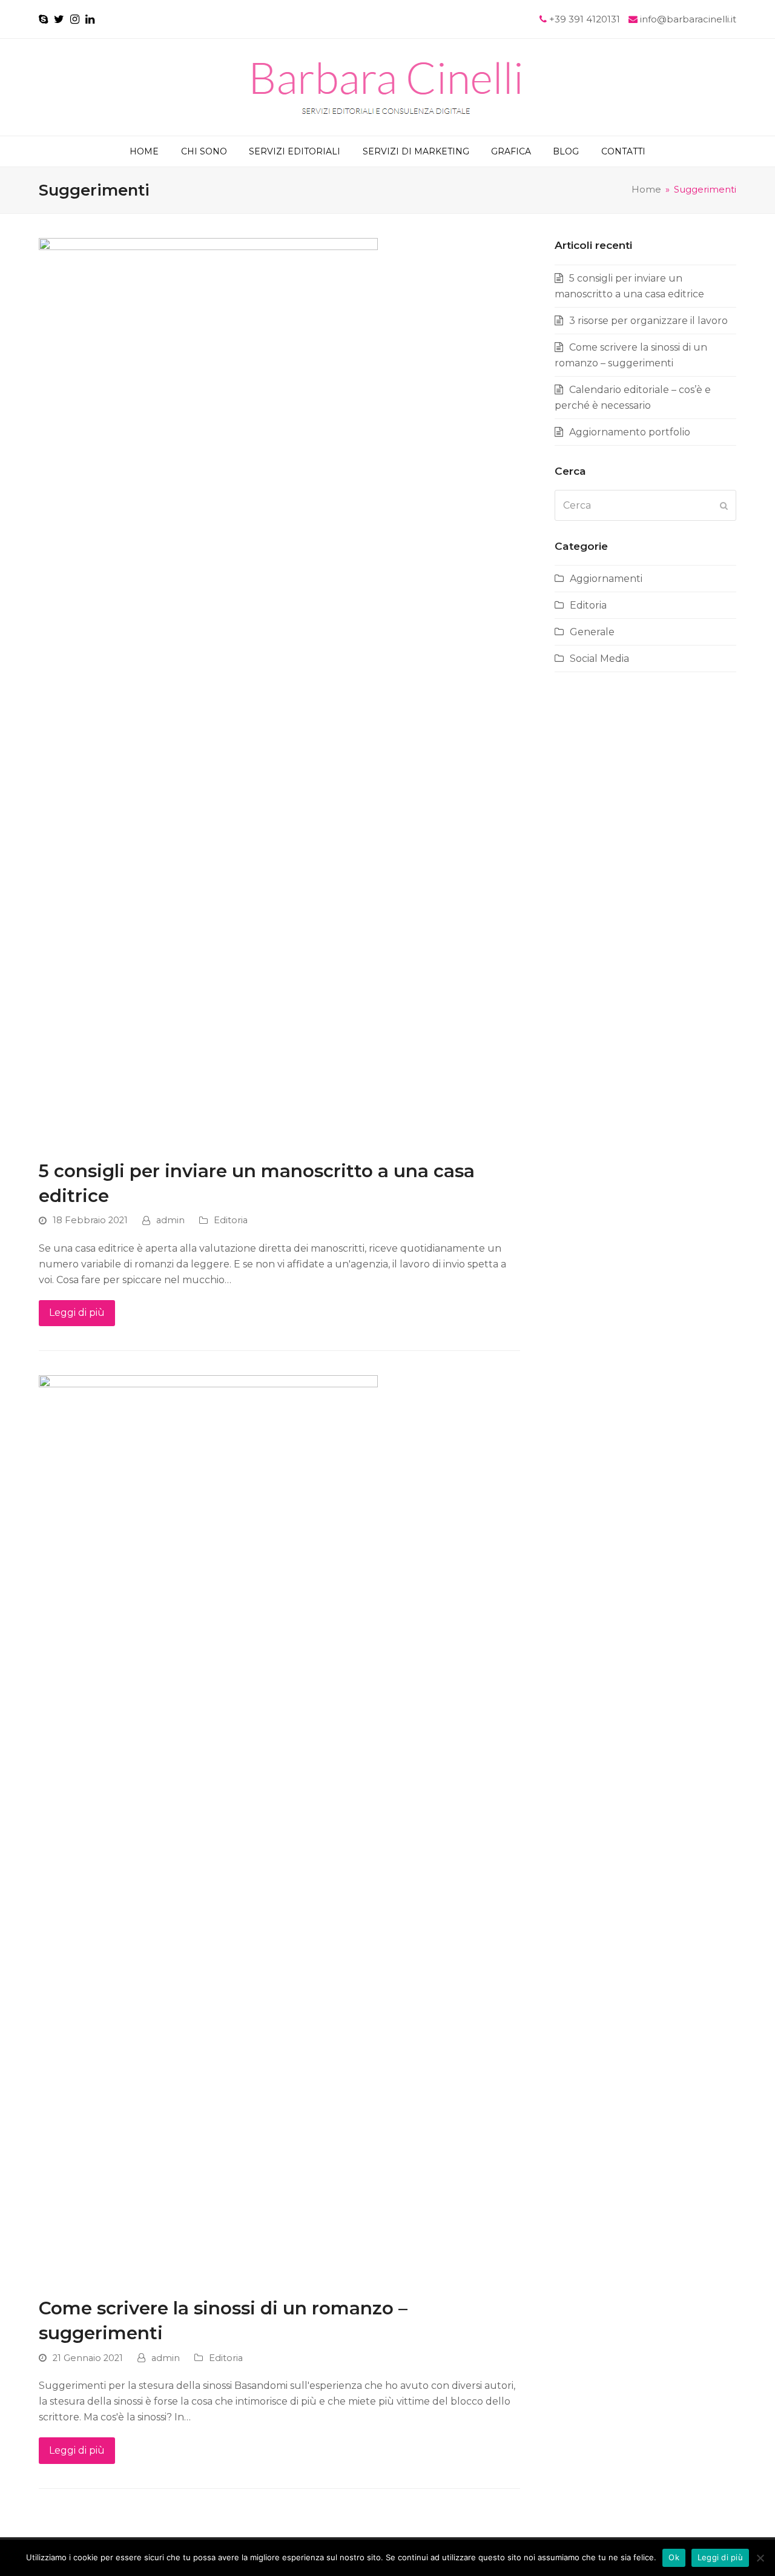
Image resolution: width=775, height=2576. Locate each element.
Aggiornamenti (606, 579)
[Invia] (724, 506)
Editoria (231, 1220)
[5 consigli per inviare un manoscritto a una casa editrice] (208, 691)
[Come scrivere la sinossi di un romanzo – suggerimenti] (208, 1829)
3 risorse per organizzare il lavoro (648, 321)
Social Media (599, 659)
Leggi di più (77, 1313)
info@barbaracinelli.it (688, 19)
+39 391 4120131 (586, 19)
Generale (592, 632)
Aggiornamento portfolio (630, 432)
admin (170, 1220)
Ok (674, 2557)
